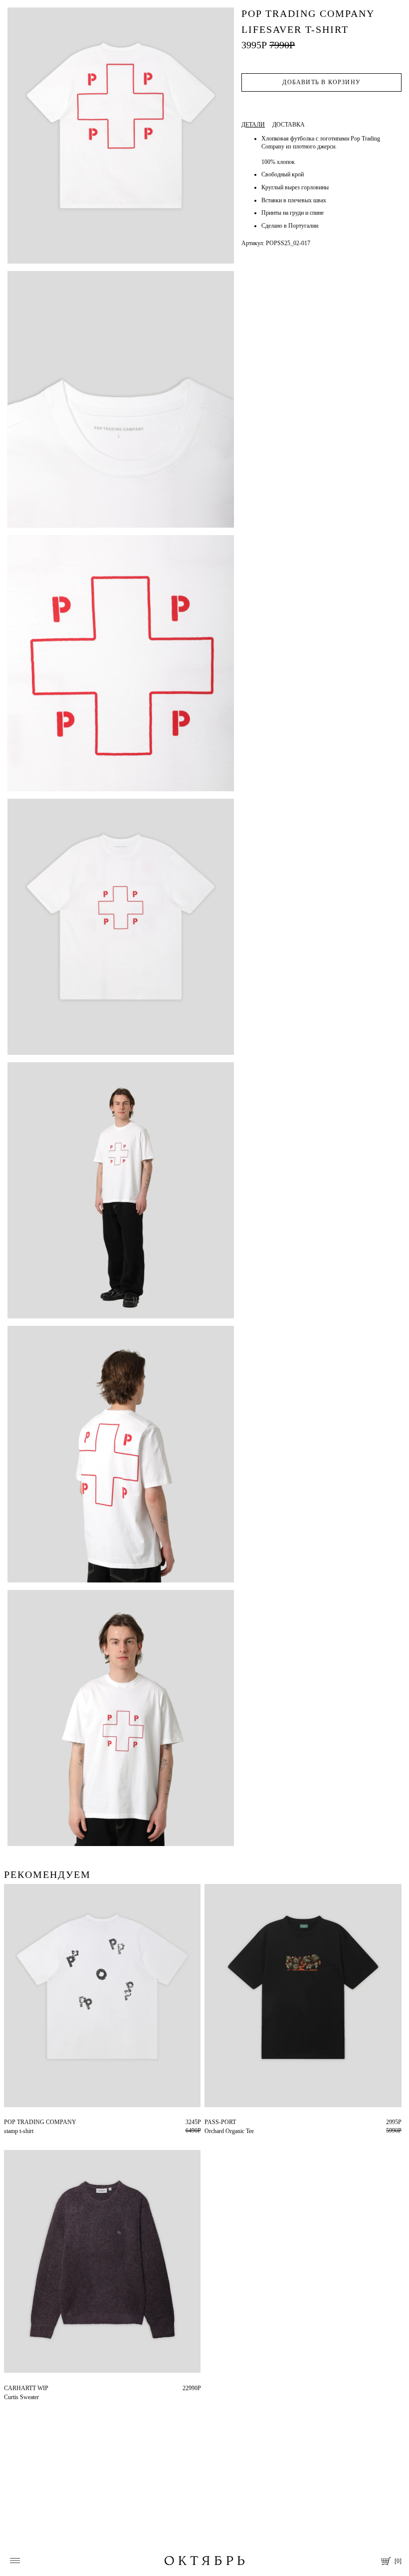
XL (8, 2122)
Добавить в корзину (321, 82)
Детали (253, 125)
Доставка (289, 125)
